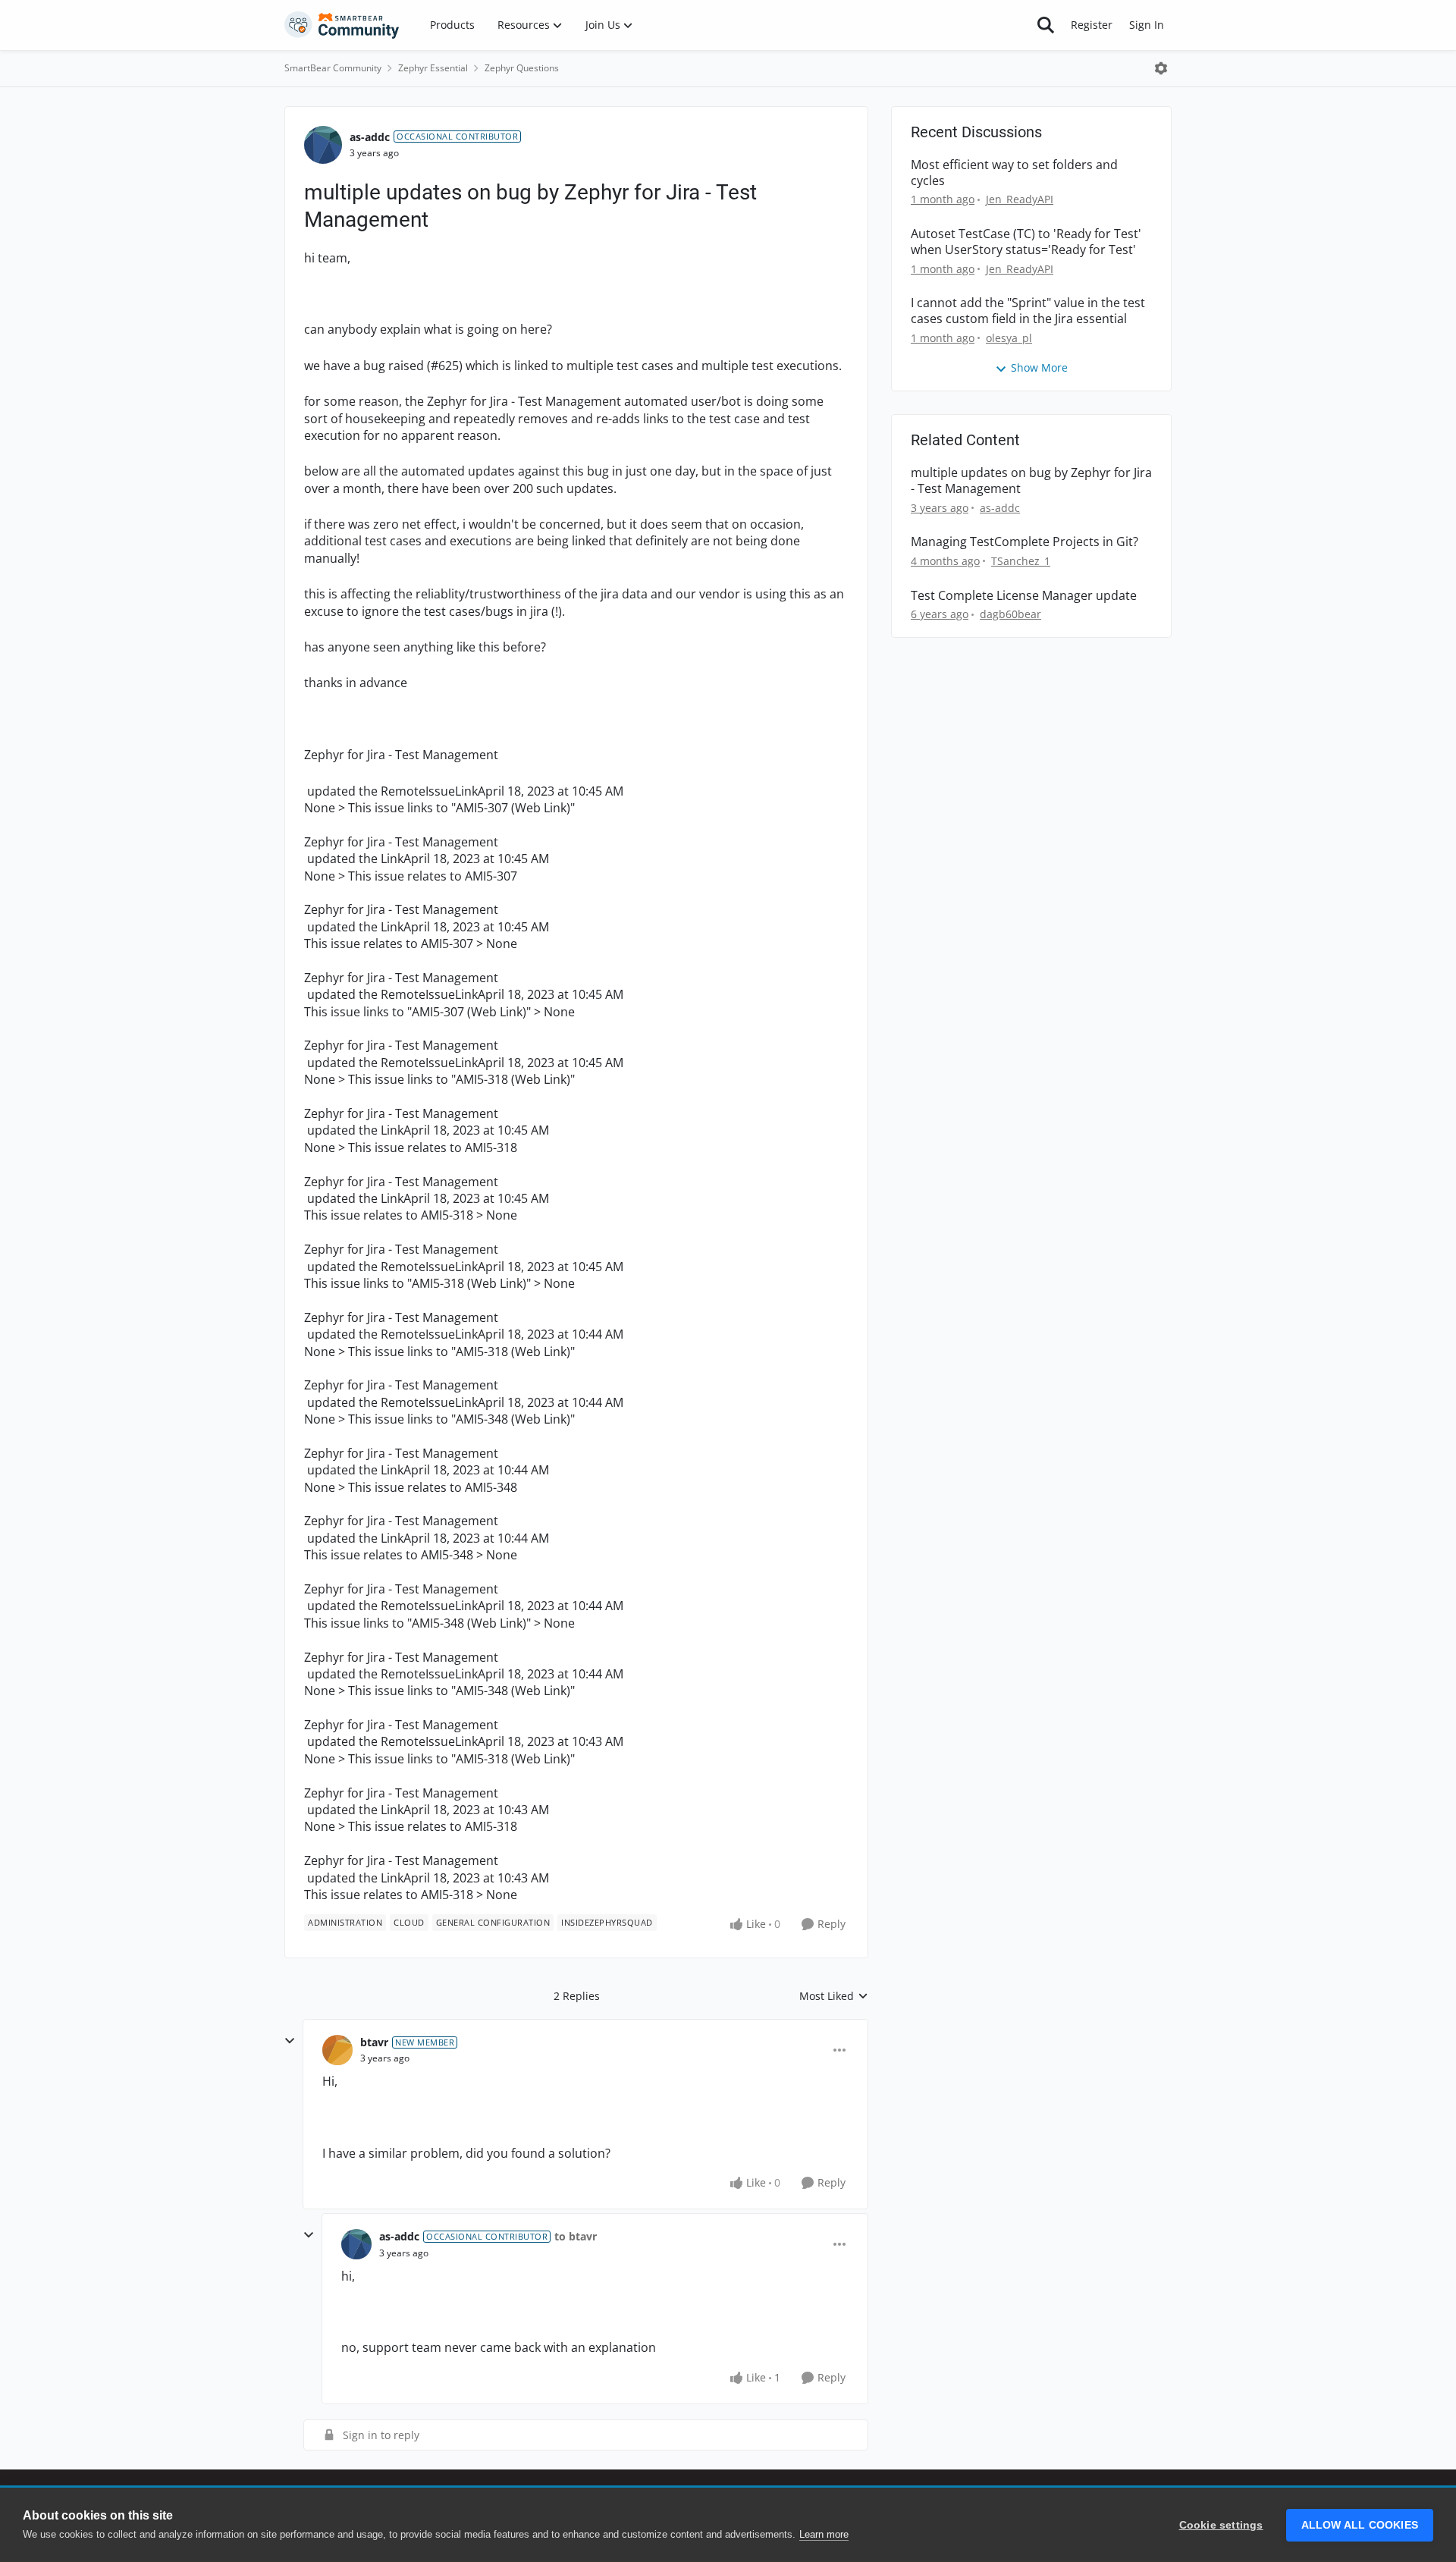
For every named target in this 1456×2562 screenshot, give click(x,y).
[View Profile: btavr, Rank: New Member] (337, 2050)
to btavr (576, 2236)
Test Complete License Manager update (1024, 596)
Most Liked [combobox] (834, 1996)
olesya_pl (1009, 338)
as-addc (370, 137)
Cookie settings (1221, 2525)
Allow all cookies (1360, 2525)
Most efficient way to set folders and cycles (1014, 173)
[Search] (1046, 25)
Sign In (1147, 25)
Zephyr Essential (433, 68)
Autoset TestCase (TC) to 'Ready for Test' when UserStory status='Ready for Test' (1026, 242)
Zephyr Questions (522, 68)
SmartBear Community (333, 68)
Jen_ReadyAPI (1020, 199)
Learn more (824, 2534)
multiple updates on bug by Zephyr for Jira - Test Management (1031, 481)
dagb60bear (1010, 614)
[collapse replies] (290, 2041)
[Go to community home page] (342, 25)
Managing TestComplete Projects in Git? (1025, 542)
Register (1092, 25)
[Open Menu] (1161, 68)
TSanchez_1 (1021, 561)
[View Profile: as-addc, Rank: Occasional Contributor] (323, 145)
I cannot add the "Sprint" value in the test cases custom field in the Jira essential (1028, 311)
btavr (374, 2042)
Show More (1039, 367)
